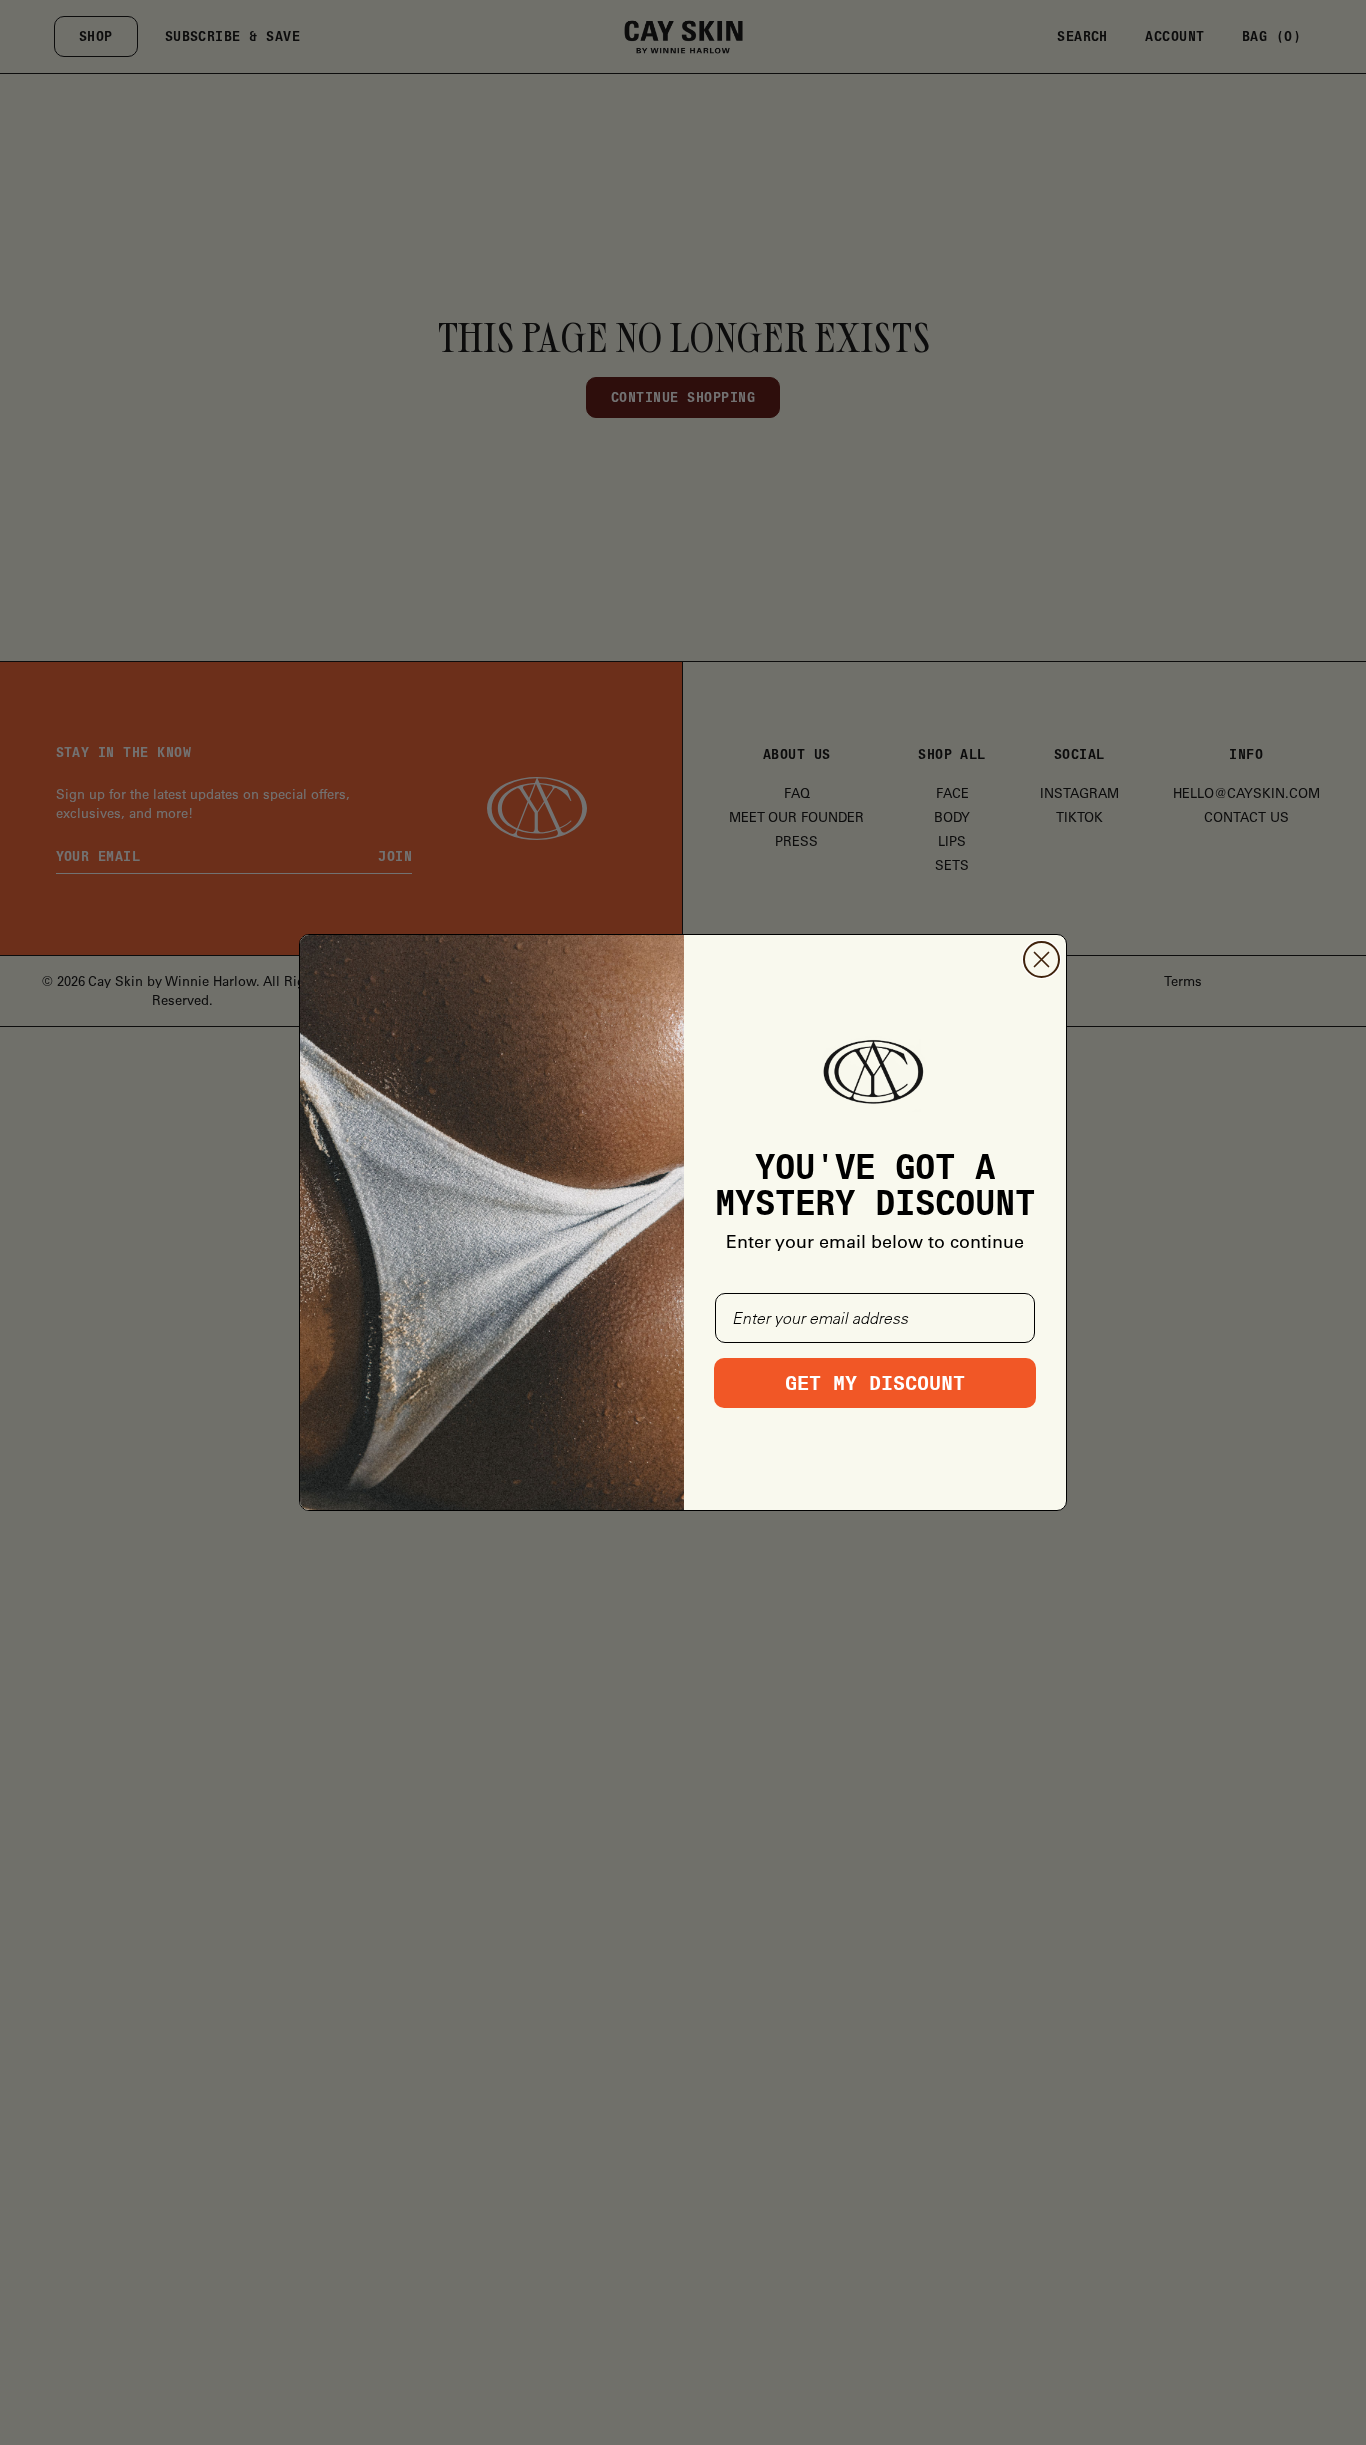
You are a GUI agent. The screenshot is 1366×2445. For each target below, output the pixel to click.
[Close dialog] (1041, 959)
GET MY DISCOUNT (875, 1383)
